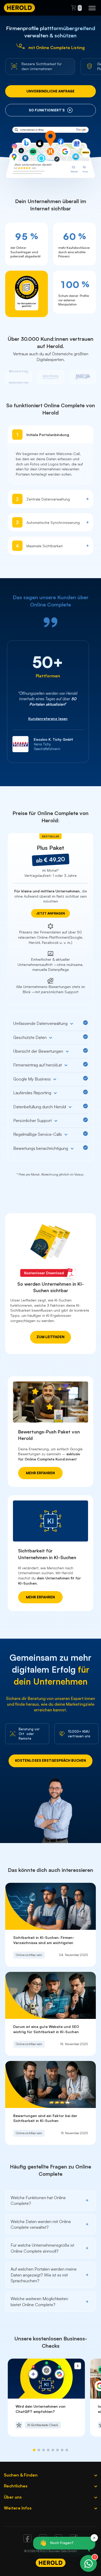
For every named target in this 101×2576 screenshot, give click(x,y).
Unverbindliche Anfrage (51, 91)
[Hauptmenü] (92, 8)
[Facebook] (27, 2541)
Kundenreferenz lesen (48, 719)
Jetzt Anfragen (51, 913)
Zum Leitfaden (51, 1337)
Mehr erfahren (40, 1473)
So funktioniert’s (47, 110)
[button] (34, 2450)
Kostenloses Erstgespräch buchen (51, 1760)
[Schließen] (94, 2538)
